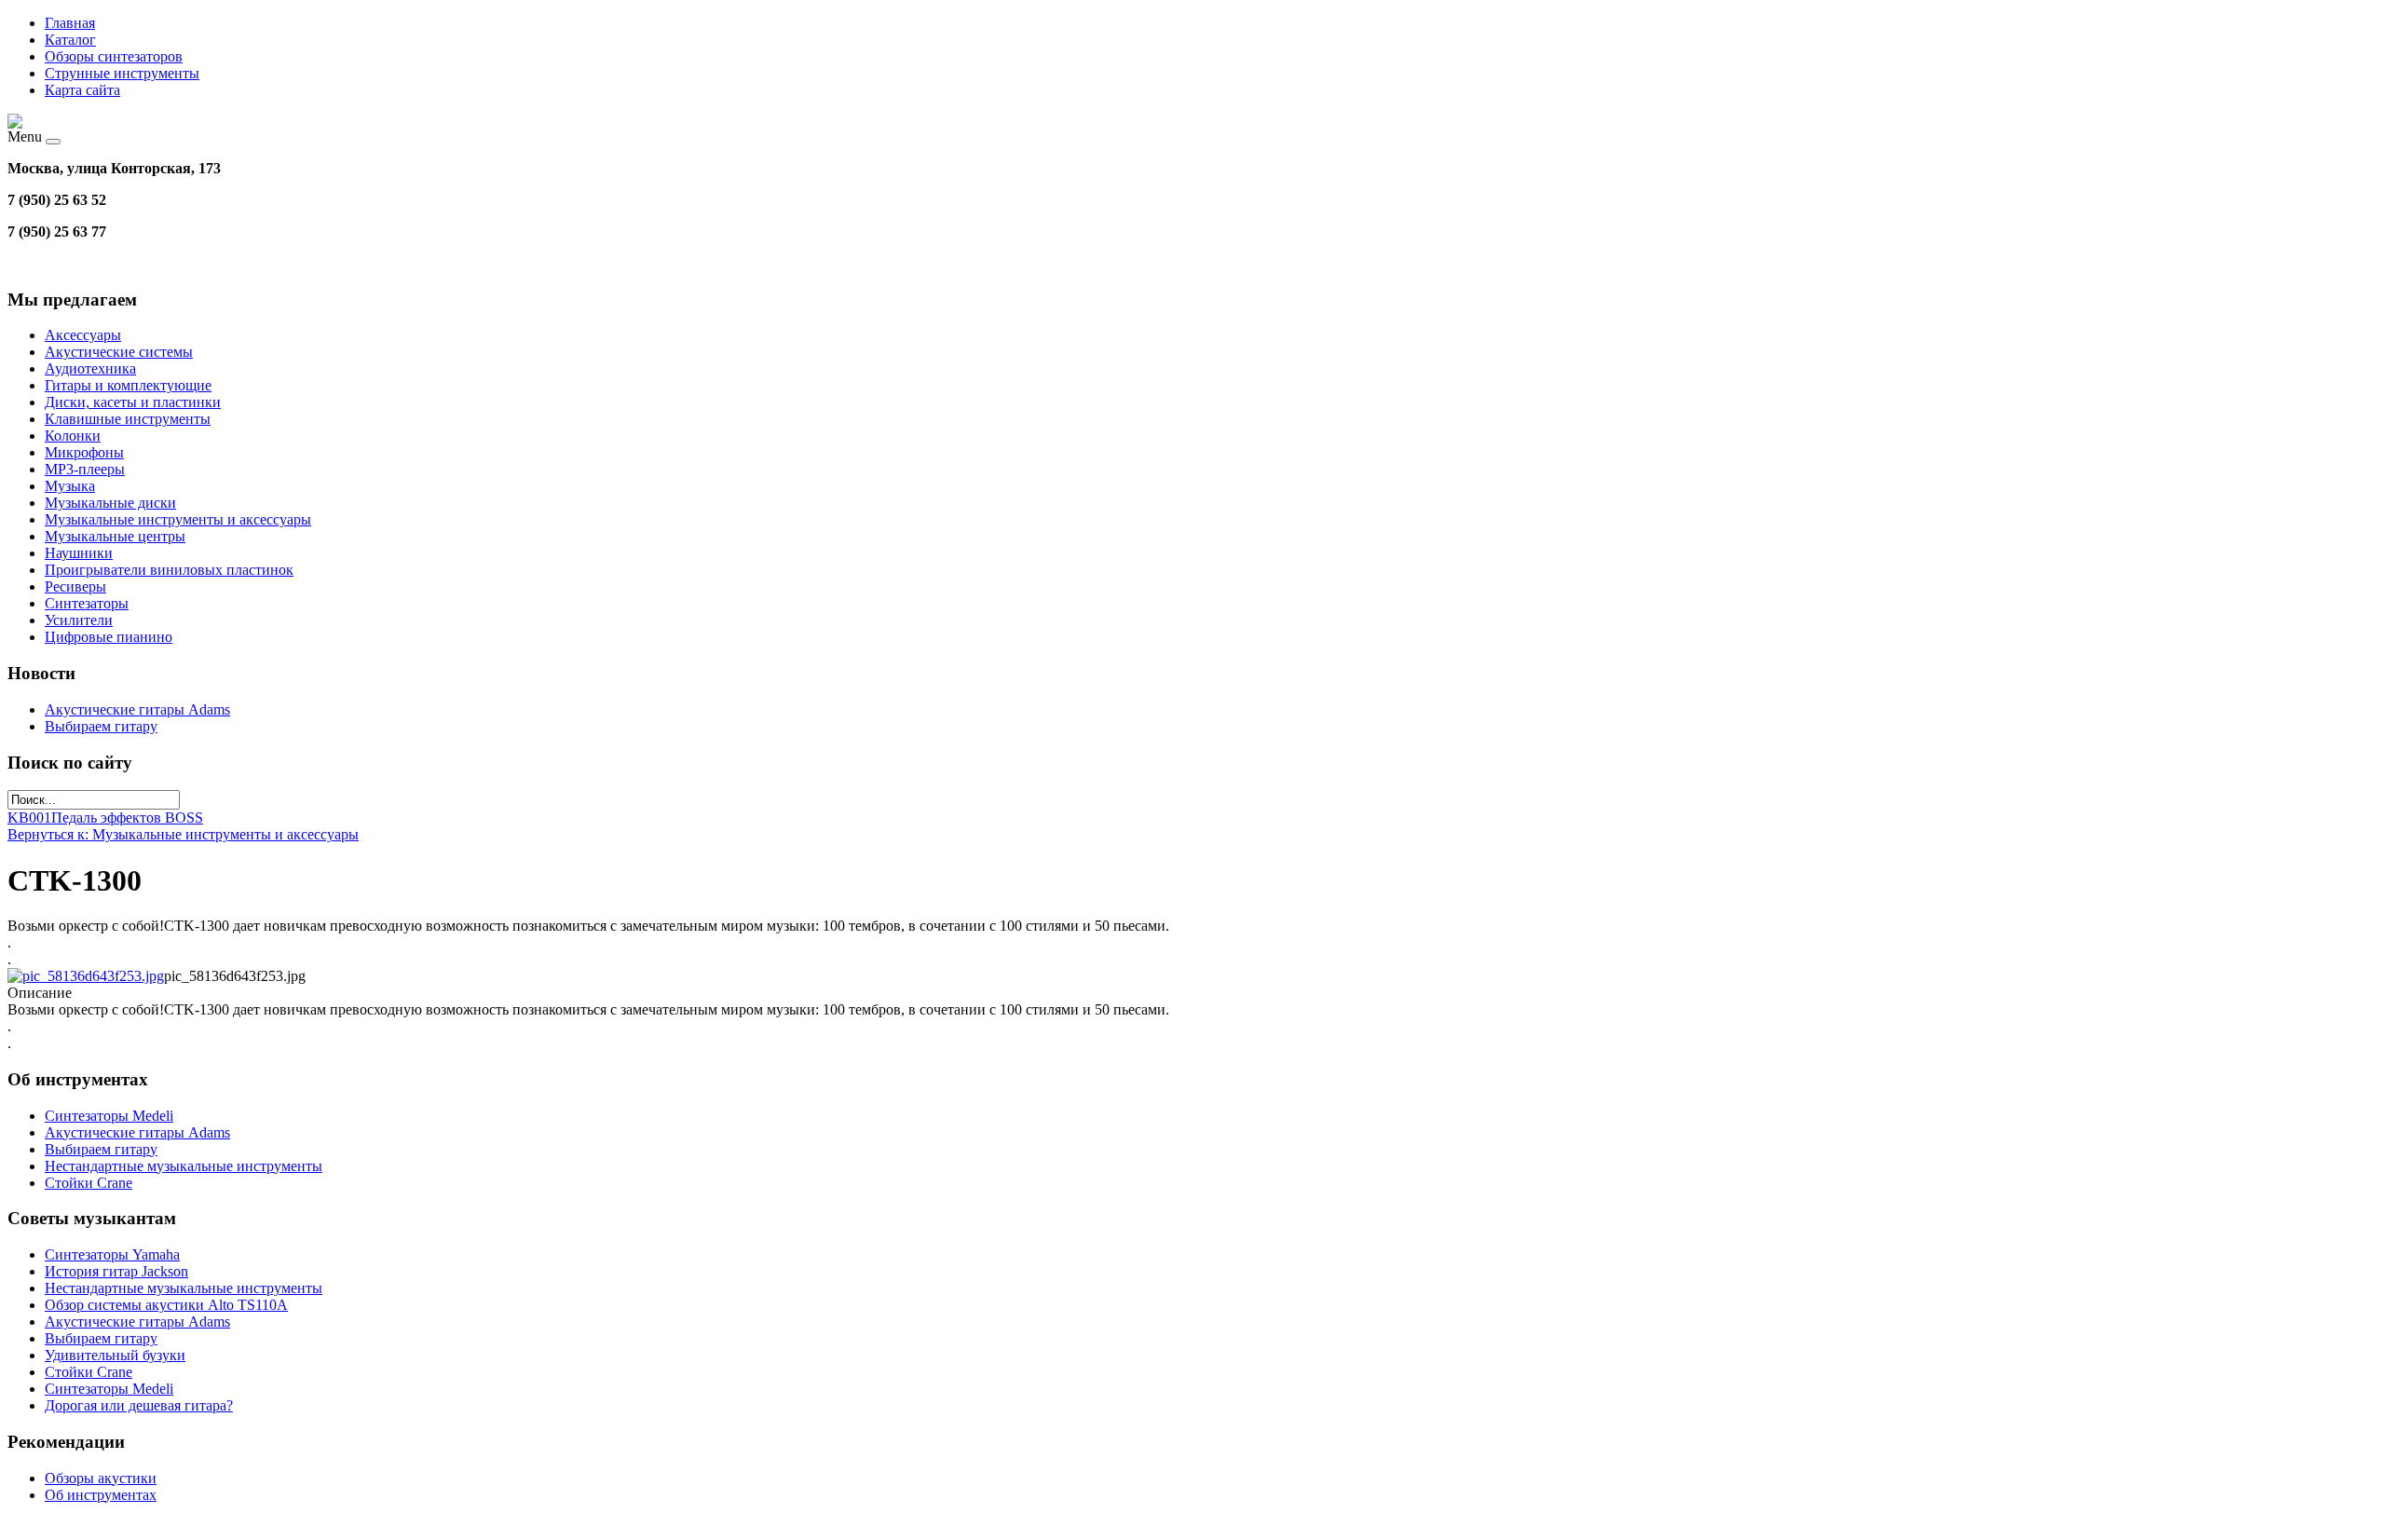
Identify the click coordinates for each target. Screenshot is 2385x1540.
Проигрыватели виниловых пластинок (169, 570)
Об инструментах (101, 1495)
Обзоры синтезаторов (114, 56)
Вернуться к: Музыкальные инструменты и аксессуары (183, 834)
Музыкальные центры (115, 536)
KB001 (29, 818)
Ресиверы (75, 586)
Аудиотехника (90, 368)
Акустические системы (119, 352)
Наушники (79, 553)
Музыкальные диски (110, 503)
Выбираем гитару (101, 726)
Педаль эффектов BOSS (127, 818)
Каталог (70, 40)
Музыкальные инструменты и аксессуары (178, 519)
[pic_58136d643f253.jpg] (86, 976)
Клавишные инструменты (128, 419)
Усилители (79, 620)
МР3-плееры (85, 469)
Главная (70, 23)
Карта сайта (82, 90)
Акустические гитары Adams (137, 709)
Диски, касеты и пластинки (133, 402)
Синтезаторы (87, 603)
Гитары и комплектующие (128, 385)
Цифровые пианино (109, 637)
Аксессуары (83, 335)
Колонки (73, 436)
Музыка (70, 486)
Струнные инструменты (122, 73)
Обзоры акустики (101, 1478)
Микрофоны (84, 452)
